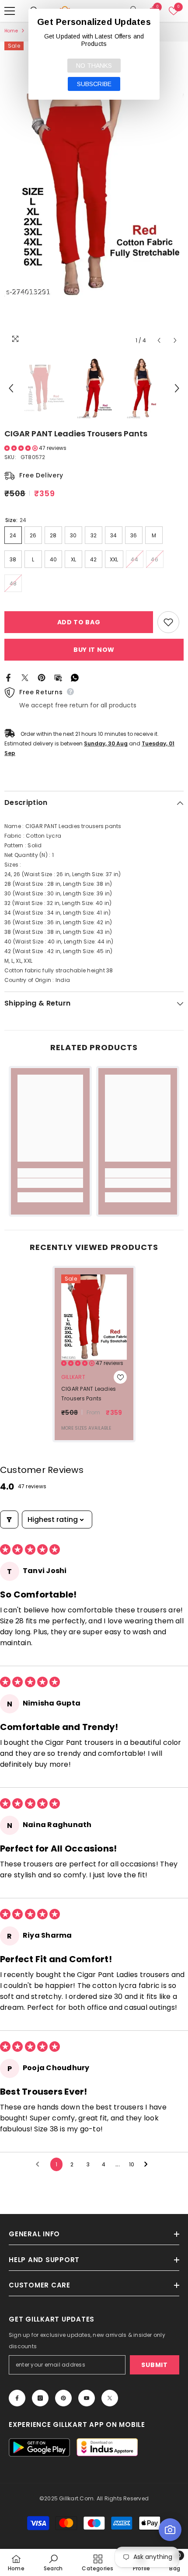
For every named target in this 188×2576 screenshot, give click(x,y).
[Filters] (9, 1519)
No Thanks (94, 66)
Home (11, 31)
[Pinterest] (42, 677)
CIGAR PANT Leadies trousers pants (89, 1394)
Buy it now (94, 650)
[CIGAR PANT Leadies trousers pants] (94, 1317)
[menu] (10, 11)
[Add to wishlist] (168, 622)
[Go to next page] (148, 2165)
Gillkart (73, 1377)
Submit (154, 2365)
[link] (50, 1183)
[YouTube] (87, 2398)
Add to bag (79, 622)
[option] (94, 195)
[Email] (58, 677)
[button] (159, 340)
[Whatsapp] (75, 677)
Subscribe (94, 84)
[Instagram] (40, 2398)
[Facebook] (8, 677)
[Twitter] (25, 677)
